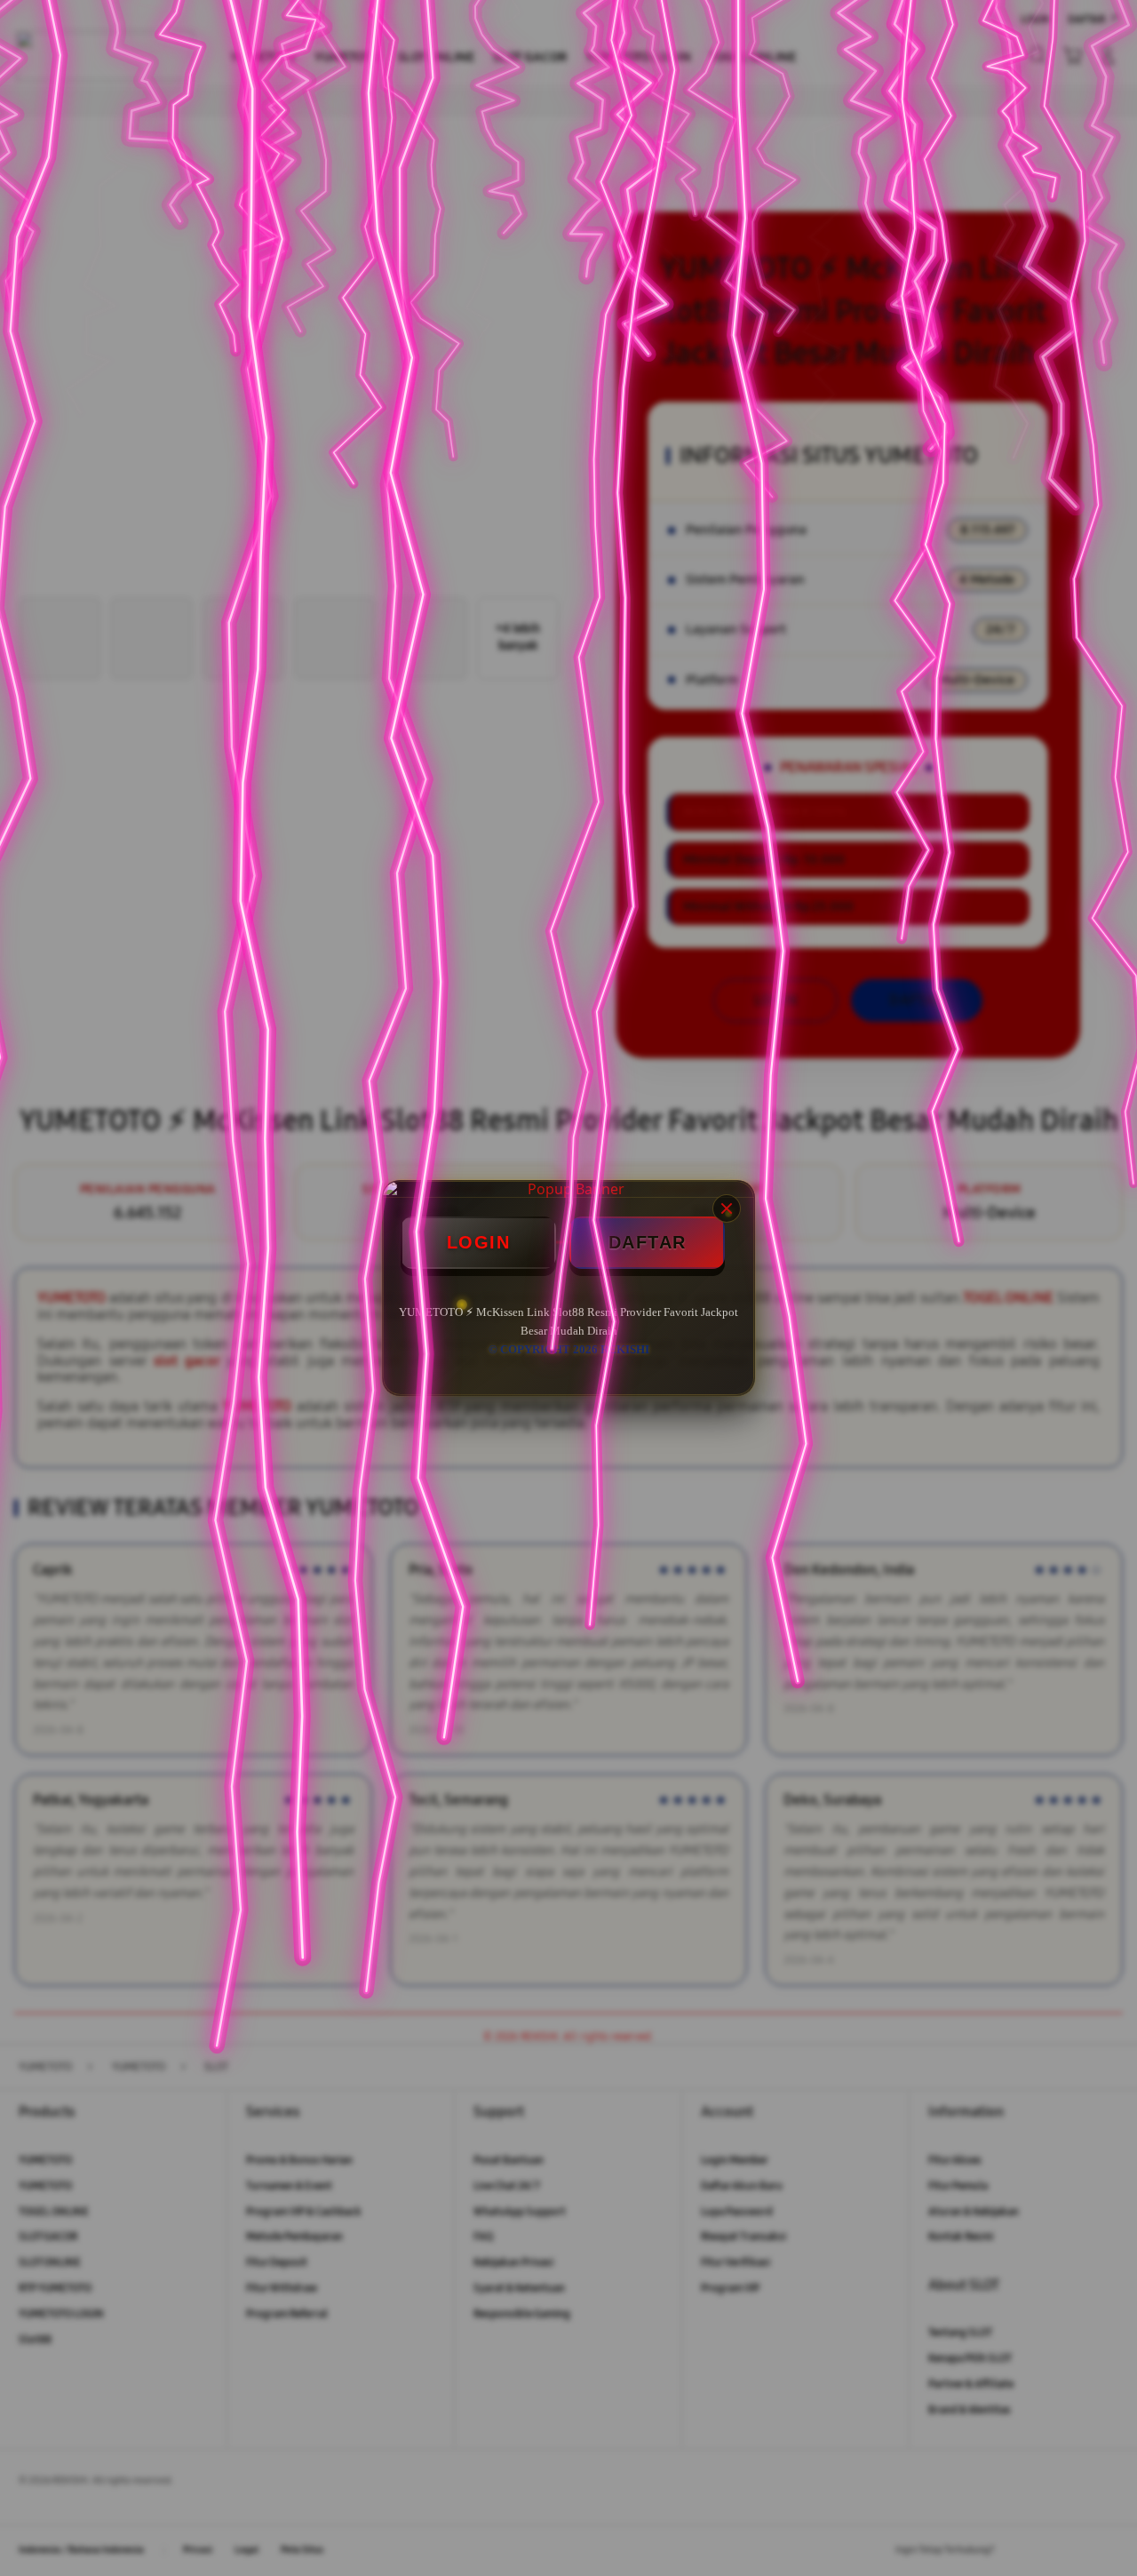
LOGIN (479, 1242)
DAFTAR (648, 1242)
